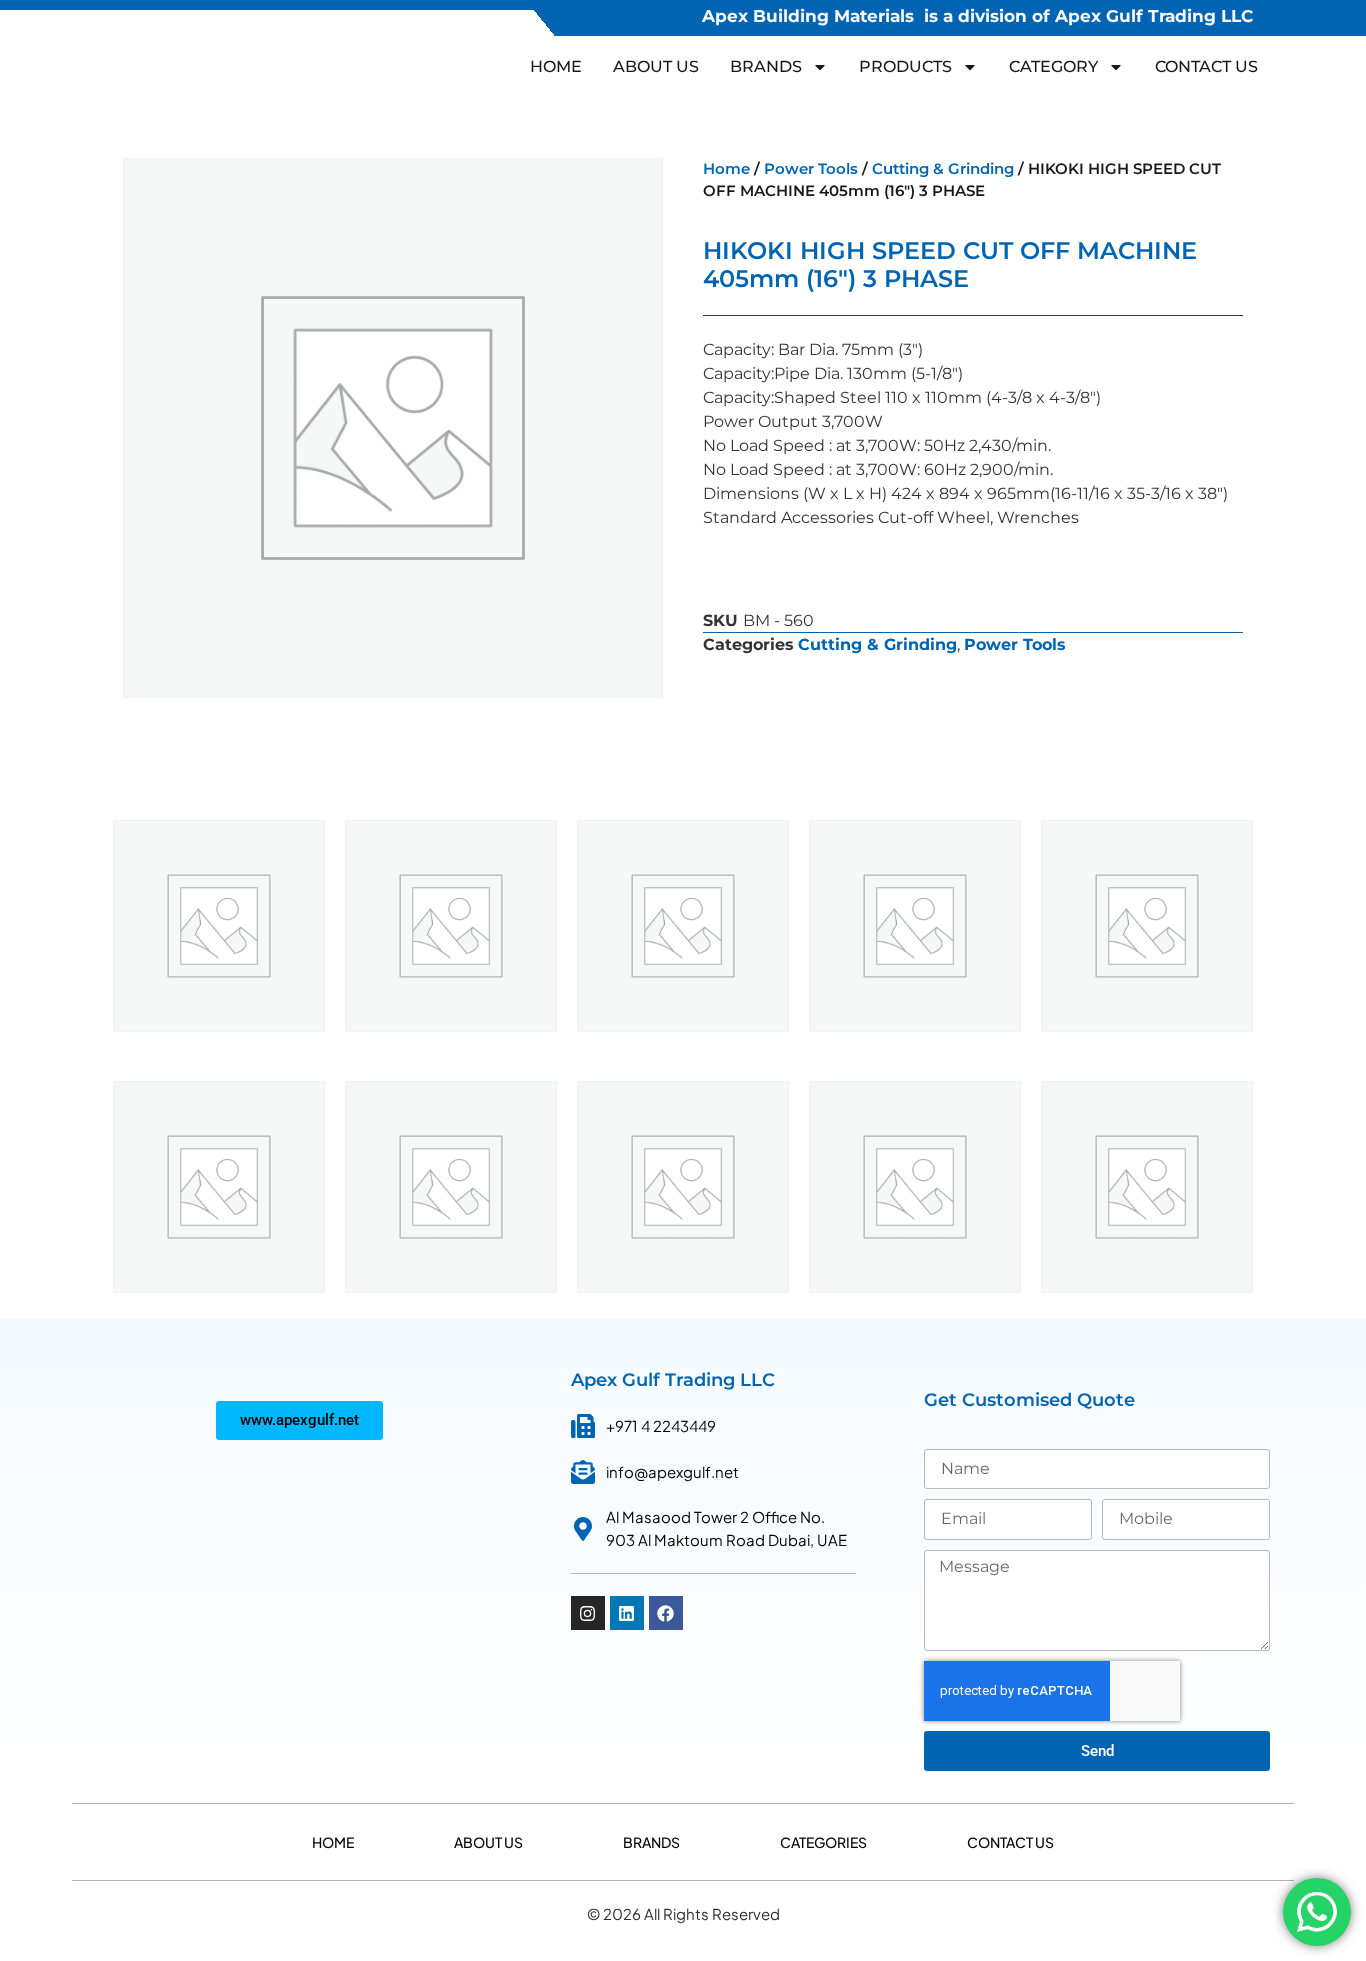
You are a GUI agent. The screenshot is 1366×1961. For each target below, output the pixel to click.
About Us (656, 66)
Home (556, 66)
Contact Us (1206, 66)
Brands (651, 1842)
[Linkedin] (627, 1613)
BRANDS (766, 66)
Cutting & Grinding (943, 169)
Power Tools (811, 169)
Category (1053, 66)
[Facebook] (666, 1613)
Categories (823, 1842)
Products (905, 66)
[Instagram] (588, 1613)
